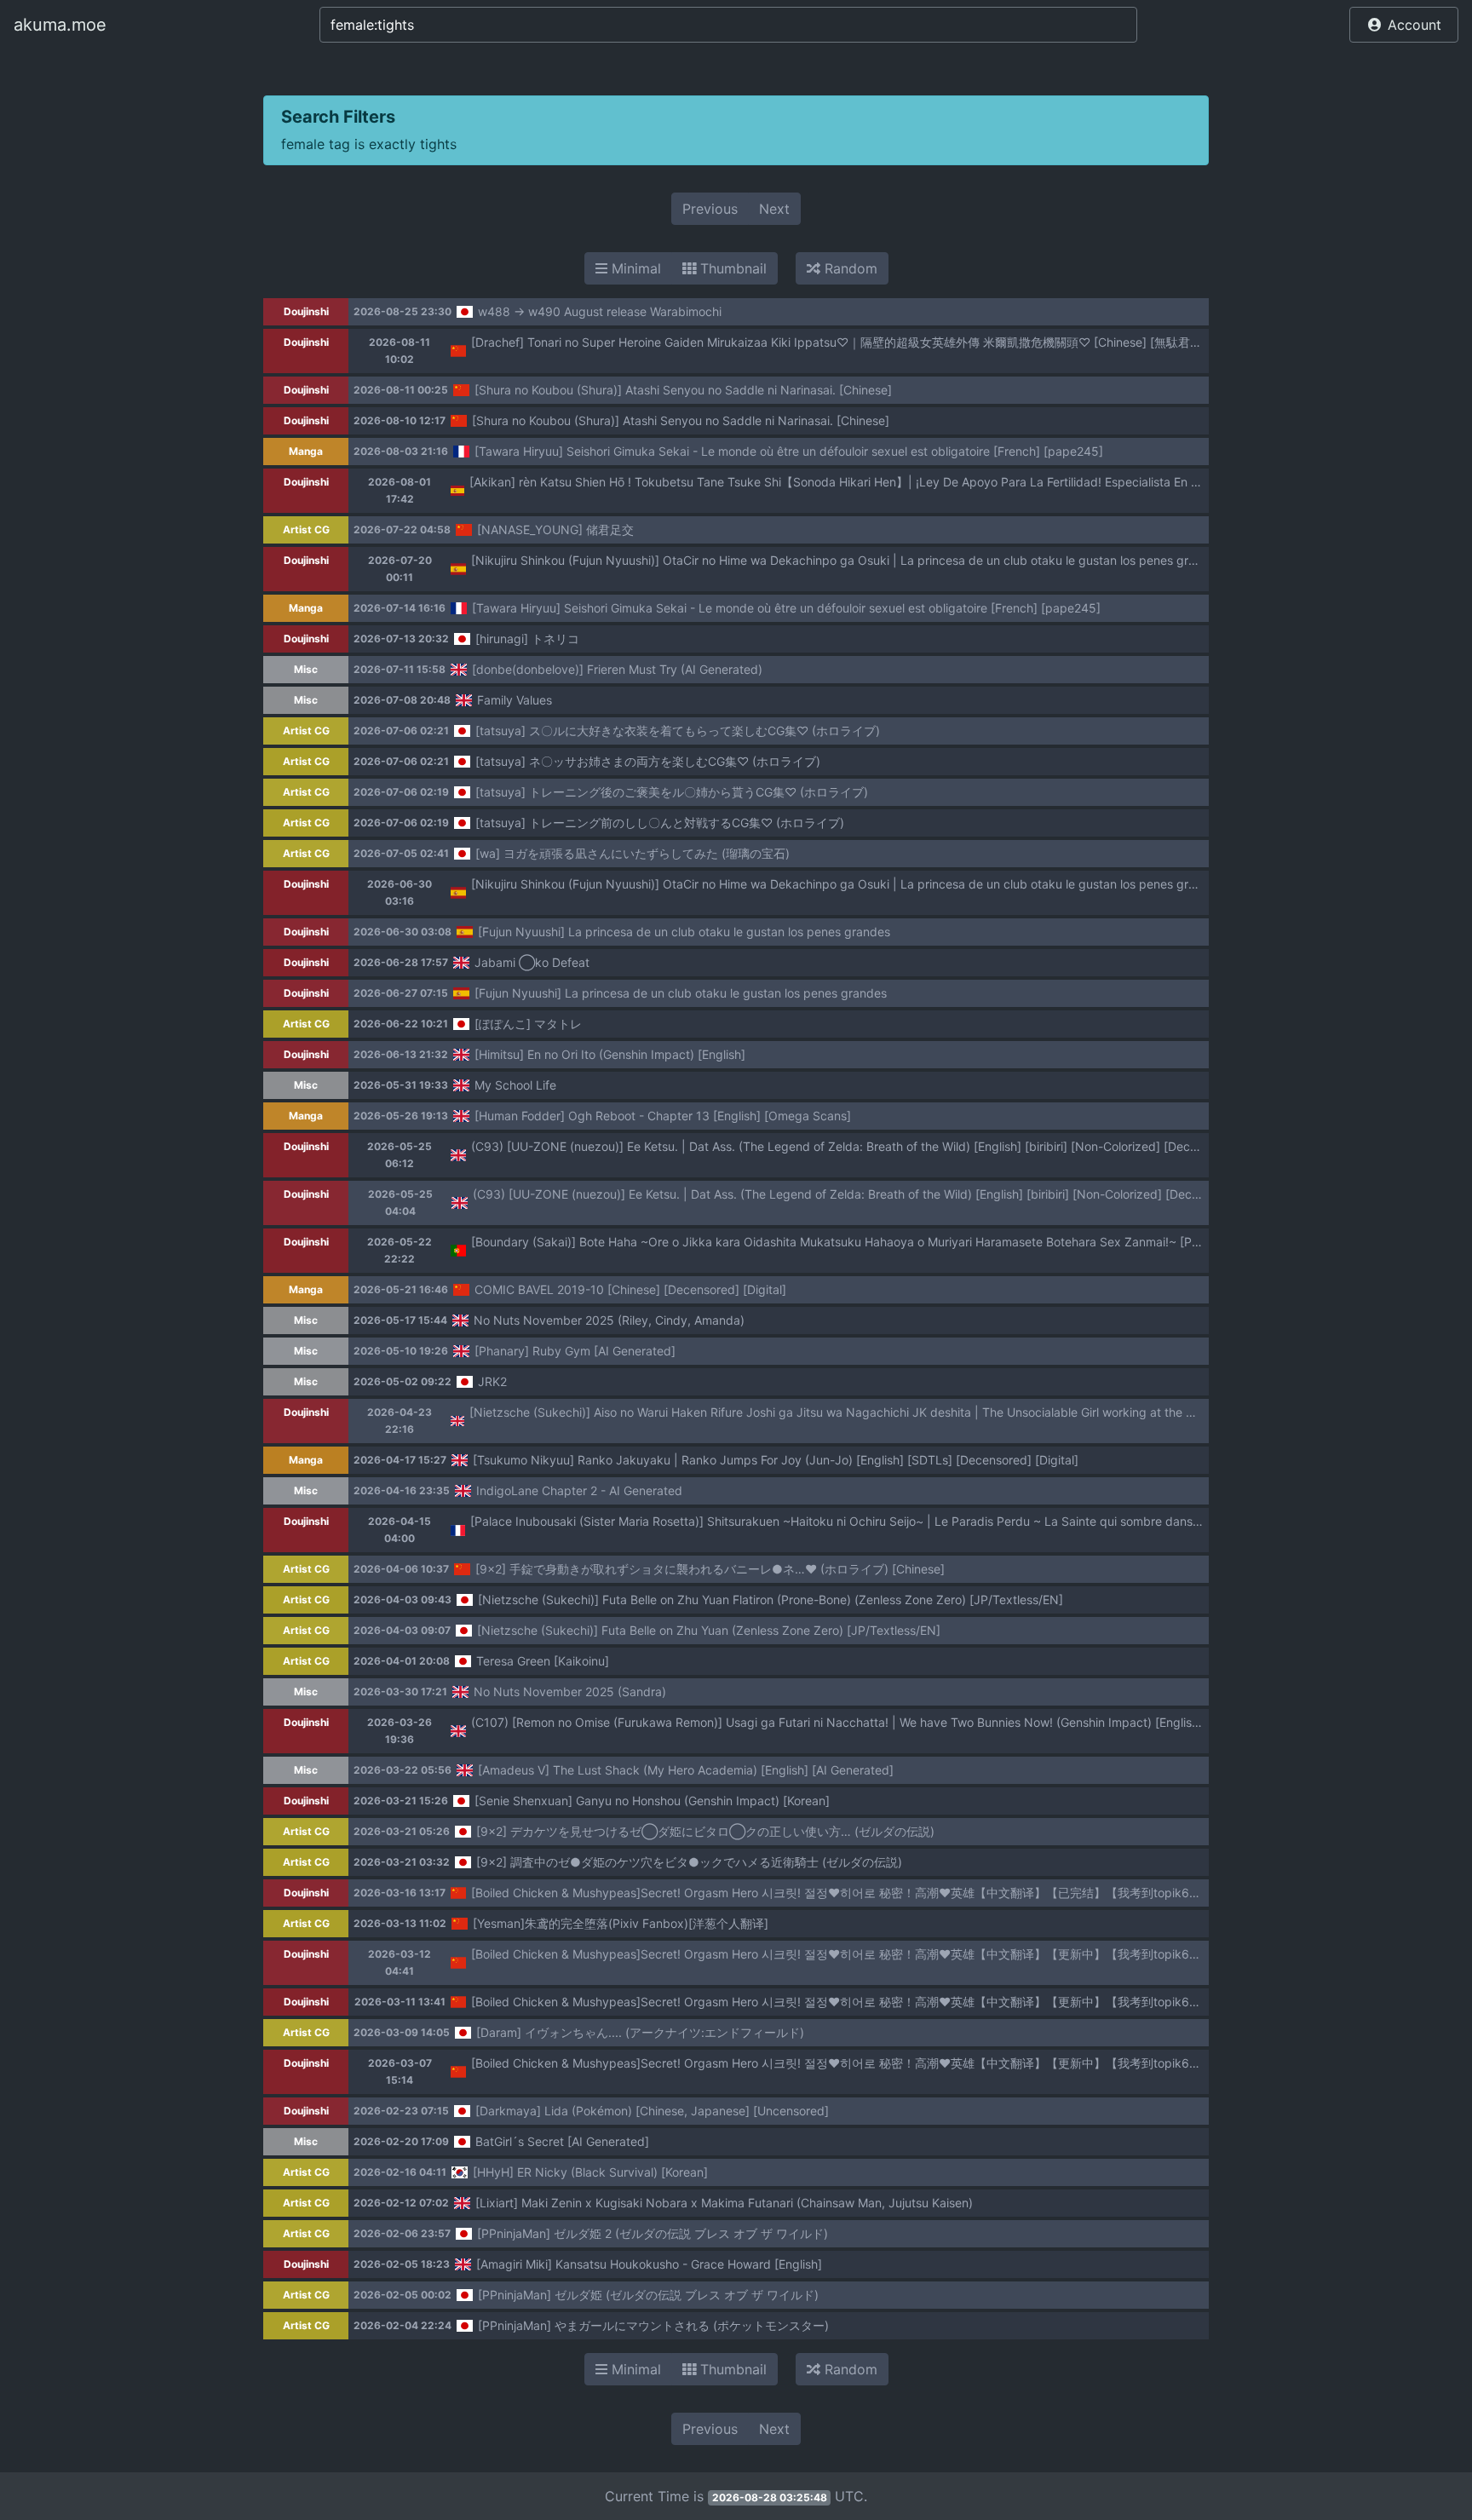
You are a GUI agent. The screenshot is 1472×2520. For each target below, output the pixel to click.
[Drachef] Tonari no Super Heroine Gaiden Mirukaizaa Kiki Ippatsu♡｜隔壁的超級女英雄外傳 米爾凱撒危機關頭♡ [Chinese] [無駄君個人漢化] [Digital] (880, 342)
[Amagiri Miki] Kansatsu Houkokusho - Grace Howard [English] (649, 2264)
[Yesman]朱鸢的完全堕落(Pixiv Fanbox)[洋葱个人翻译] (621, 1923)
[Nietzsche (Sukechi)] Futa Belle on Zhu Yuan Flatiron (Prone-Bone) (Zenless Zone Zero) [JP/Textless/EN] (770, 1599)
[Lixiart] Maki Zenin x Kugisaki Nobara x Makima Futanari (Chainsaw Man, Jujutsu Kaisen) (724, 2203)
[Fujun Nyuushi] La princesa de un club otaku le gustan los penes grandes (684, 932)
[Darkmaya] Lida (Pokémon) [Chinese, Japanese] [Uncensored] (652, 2111)
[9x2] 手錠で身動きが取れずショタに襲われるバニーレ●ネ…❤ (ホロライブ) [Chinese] (710, 1569)
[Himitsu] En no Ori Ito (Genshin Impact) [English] (610, 1054)
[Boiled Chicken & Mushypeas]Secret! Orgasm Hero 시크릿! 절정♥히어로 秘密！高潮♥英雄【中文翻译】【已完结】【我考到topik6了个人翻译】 (866, 1893)
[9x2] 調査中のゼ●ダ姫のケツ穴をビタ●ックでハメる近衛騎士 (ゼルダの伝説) (689, 1862)
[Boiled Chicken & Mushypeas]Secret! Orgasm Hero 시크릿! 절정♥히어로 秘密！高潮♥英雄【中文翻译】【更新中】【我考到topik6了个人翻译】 (866, 1954)
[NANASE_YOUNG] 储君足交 (555, 529)
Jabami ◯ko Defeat (532, 962)
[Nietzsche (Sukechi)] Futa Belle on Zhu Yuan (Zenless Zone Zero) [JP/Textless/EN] (709, 1630)
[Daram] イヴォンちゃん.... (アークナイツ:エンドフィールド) (640, 2032)
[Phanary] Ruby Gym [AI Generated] (575, 1351)
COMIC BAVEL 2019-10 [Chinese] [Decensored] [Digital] (630, 1289)
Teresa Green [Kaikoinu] (543, 1661)
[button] (1404, 25)
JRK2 (492, 1381)
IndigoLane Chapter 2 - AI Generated (579, 1490)
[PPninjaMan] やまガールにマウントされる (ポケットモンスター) (653, 2325)
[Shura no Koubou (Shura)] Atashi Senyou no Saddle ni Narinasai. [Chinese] (683, 390)
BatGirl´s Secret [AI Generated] (562, 2141)
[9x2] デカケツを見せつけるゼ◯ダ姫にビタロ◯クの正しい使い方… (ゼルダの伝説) (705, 1831)
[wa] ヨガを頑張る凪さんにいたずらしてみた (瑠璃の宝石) (632, 853)
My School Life (515, 1085)
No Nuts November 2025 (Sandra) (570, 1692)
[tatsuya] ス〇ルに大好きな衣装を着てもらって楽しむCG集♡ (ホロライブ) (678, 731)
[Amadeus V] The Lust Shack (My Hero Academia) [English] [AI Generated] (686, 1770)
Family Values (515, 700)
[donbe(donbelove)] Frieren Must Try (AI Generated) (617, 669)
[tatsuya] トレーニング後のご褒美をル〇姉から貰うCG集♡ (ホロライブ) (672, 792)
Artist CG (306, 529)
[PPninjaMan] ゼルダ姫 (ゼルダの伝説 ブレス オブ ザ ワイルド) (648, 2295)
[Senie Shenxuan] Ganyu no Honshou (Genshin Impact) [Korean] (652, 1801)
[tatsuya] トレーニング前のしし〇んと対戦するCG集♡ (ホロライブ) (660, 823)
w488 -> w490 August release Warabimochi (600, 311)
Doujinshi (306, 311)
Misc (306, 669)
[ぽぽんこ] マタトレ (528, 1024)
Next (774, 209)
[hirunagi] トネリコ (527, 639)
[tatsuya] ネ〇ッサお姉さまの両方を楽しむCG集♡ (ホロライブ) (648, 761)
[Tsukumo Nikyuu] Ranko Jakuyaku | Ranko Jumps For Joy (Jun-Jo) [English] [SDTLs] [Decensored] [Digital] (776, 1460)
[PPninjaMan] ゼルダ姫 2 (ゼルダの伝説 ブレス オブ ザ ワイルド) (653, 2233)
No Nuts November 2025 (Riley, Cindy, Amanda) (609, 1320)
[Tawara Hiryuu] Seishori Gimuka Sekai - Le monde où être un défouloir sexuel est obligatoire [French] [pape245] (789, 451)
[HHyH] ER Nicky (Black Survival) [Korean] (590, 2172)
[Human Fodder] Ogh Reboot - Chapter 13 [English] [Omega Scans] (663, 1116)
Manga (306, 451)
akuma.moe (60, 25)
